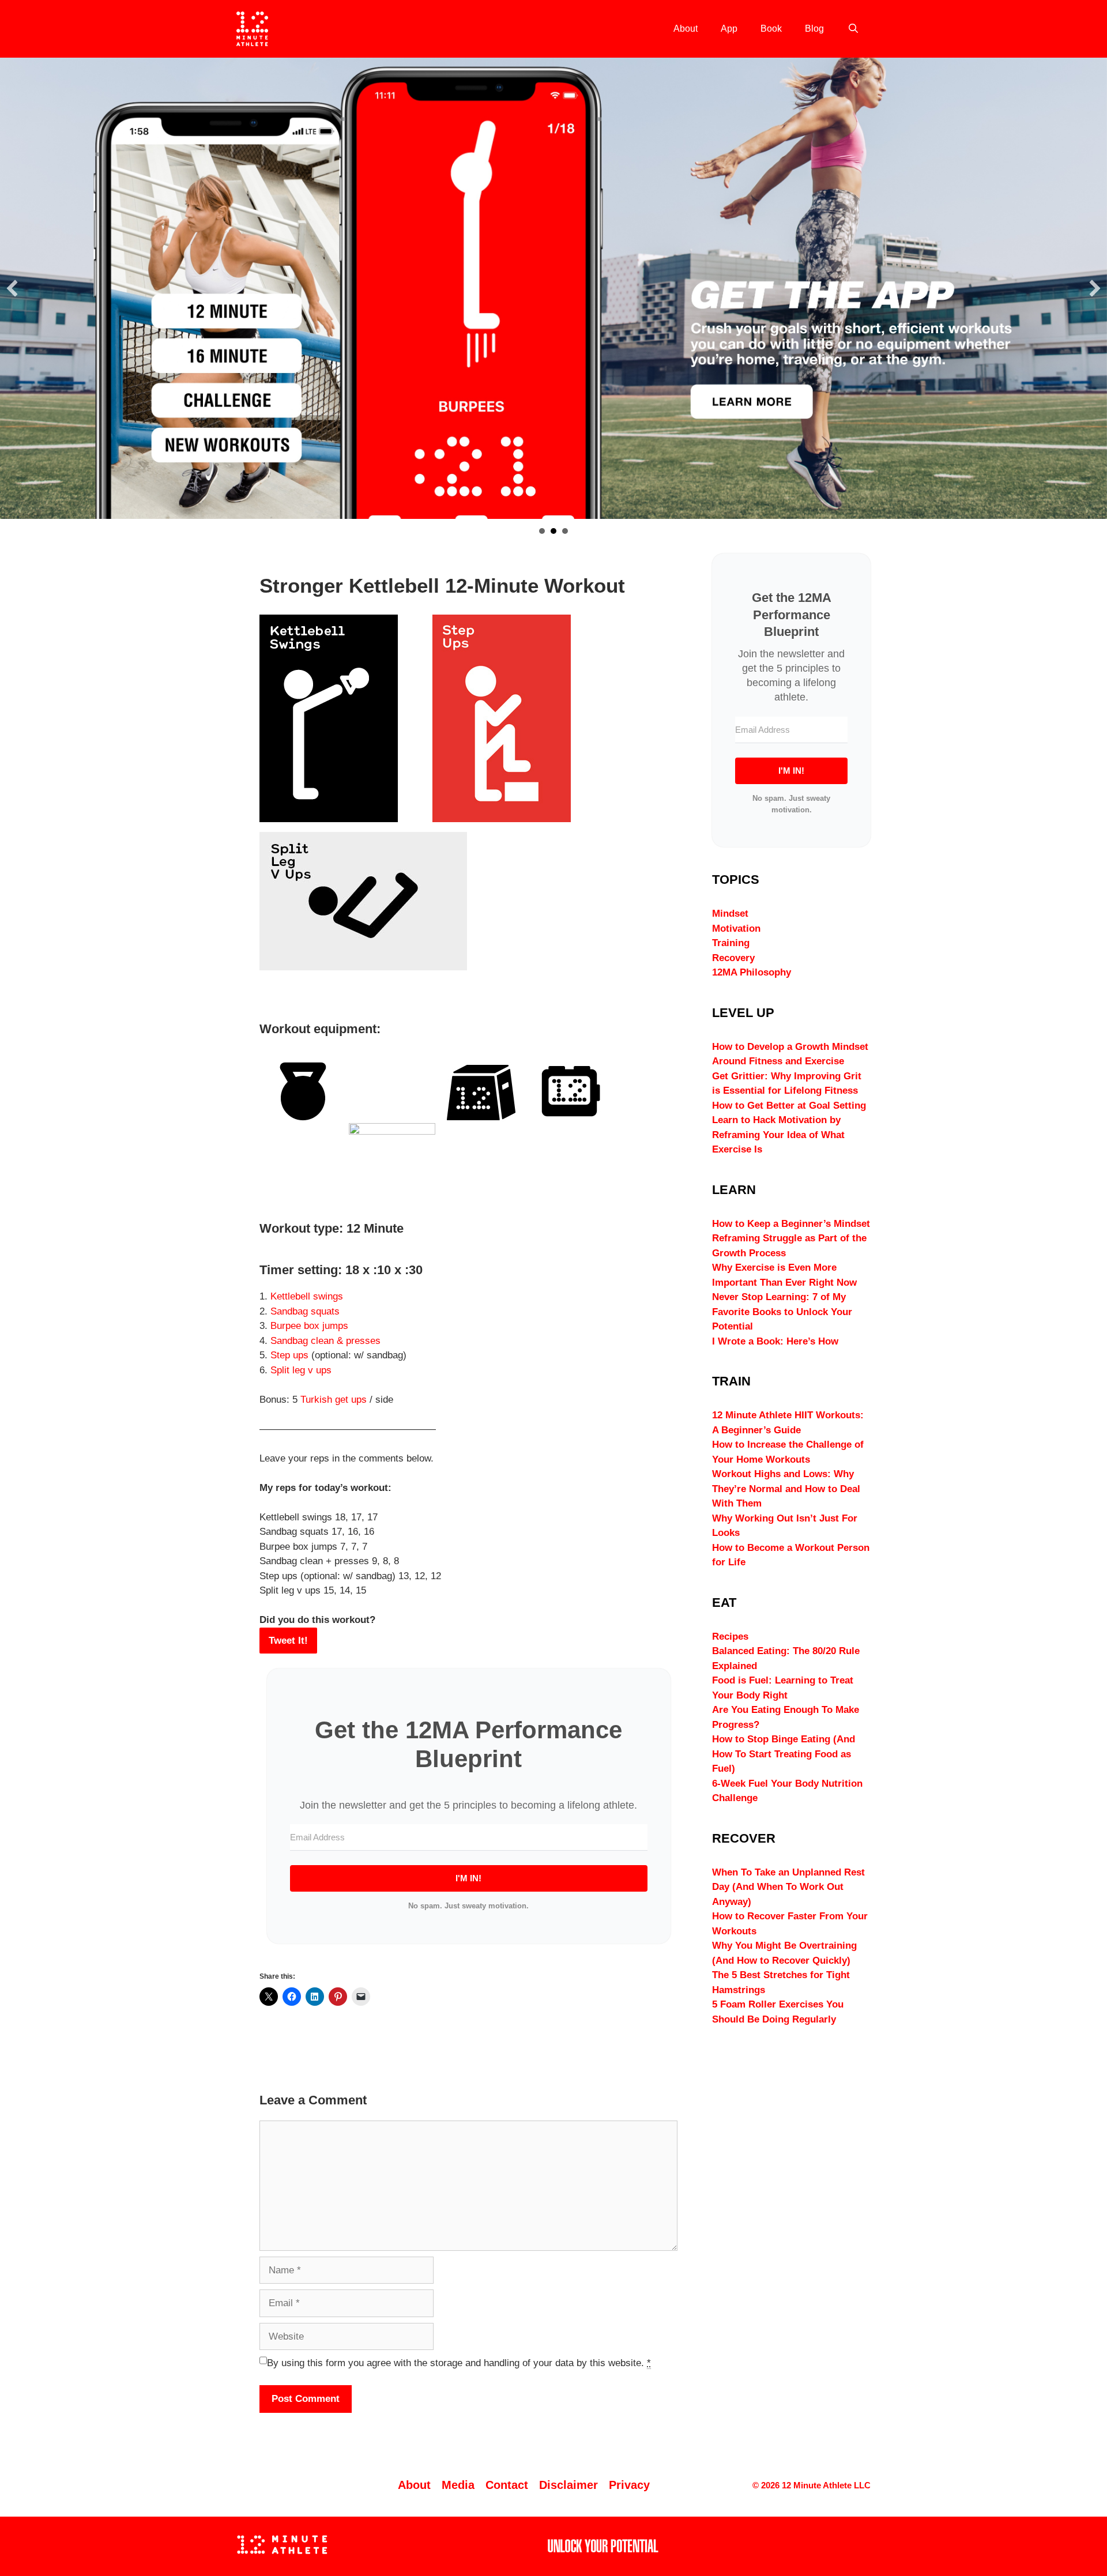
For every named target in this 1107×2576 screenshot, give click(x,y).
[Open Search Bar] (853, 29)
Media (458, 2485)
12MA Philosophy (752, 972)
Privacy (629, 2485)
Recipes (730, 1637)
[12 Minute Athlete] (252, 29)
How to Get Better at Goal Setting (789, 1106)
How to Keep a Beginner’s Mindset (791, 1224)
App (729, 29)
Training (731, 943)
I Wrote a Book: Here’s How (775, 1341)
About (686, 29)
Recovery (733, 958)
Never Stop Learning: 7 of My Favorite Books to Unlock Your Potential (782, 1312)
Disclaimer (568, 2485)
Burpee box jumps (309, 1326)
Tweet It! (288, 1641)
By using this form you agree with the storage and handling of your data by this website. (459, 2363)
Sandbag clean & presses (325, 1341)
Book (771, 29)
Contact (507, 2485)
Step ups (289, 1355)
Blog (814, 29)
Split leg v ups (301, 1370)
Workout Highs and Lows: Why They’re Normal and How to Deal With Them (786, 1489)
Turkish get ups (334, 1400)
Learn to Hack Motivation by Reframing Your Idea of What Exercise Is (778, 1135)
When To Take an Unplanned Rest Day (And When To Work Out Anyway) (788, 1887)
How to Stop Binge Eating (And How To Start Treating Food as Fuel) (784, 1754)
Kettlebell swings (307, 1296)
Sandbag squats (305, 1311)
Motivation (736, 929)
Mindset (730, 914)
